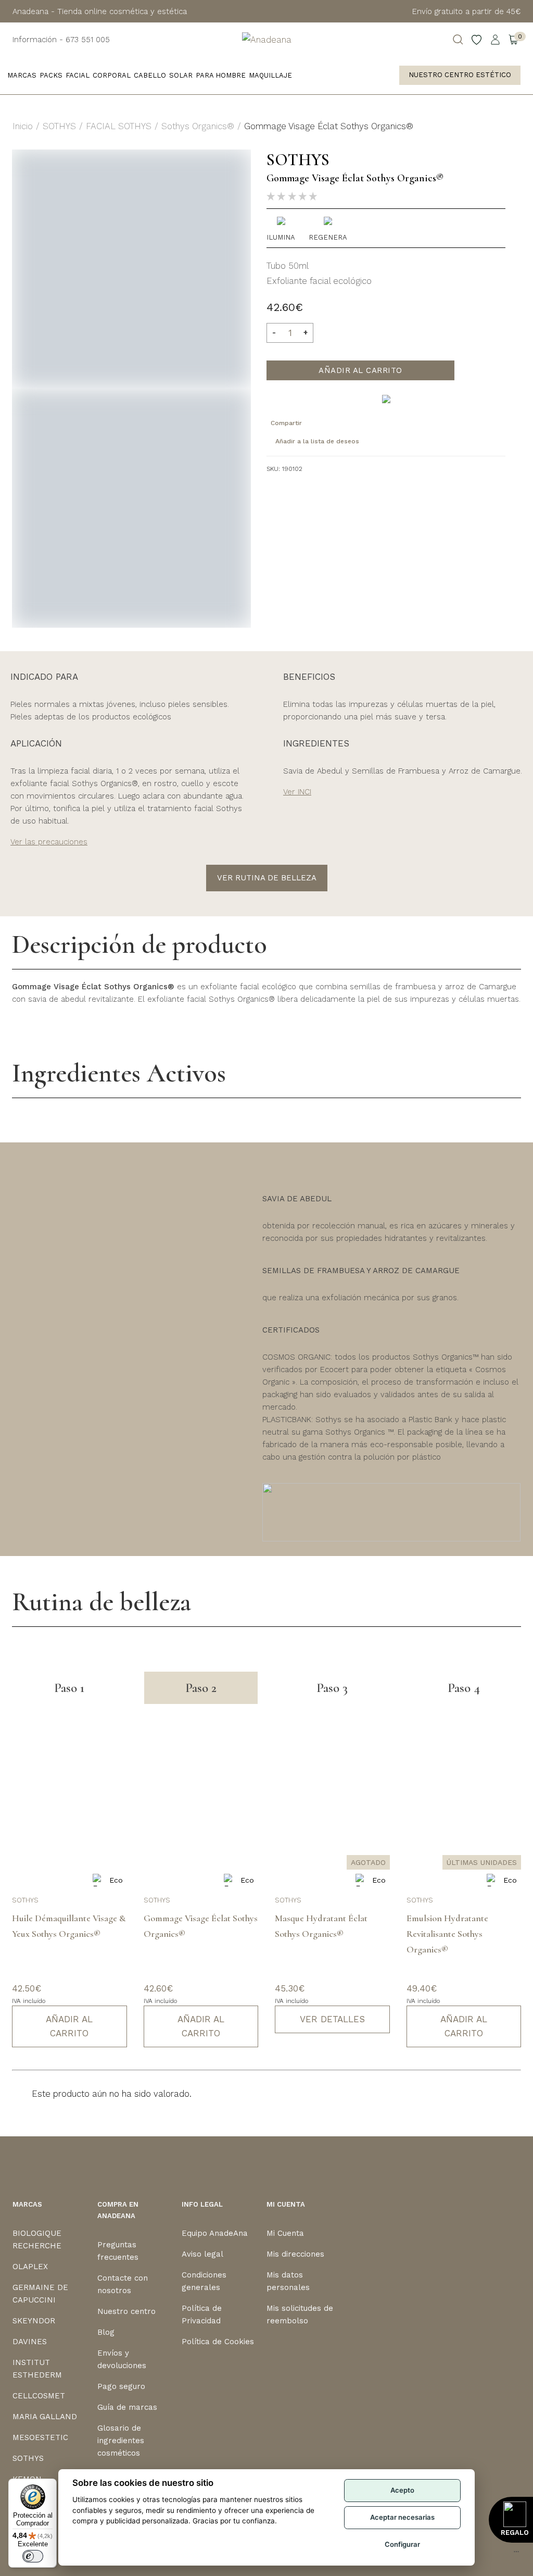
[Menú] (516, 2554)
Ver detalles (332, 2019)
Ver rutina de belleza (267, 878)
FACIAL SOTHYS (119, 126)
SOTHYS (59, 126)
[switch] (33, 2556)
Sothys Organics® (198, 126)
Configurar (402, 2544)
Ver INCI (297, 792)
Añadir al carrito (360, 370)
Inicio (23, 126)
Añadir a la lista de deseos (317, 441)
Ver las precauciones (49, 842)
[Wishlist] (477, 40)
